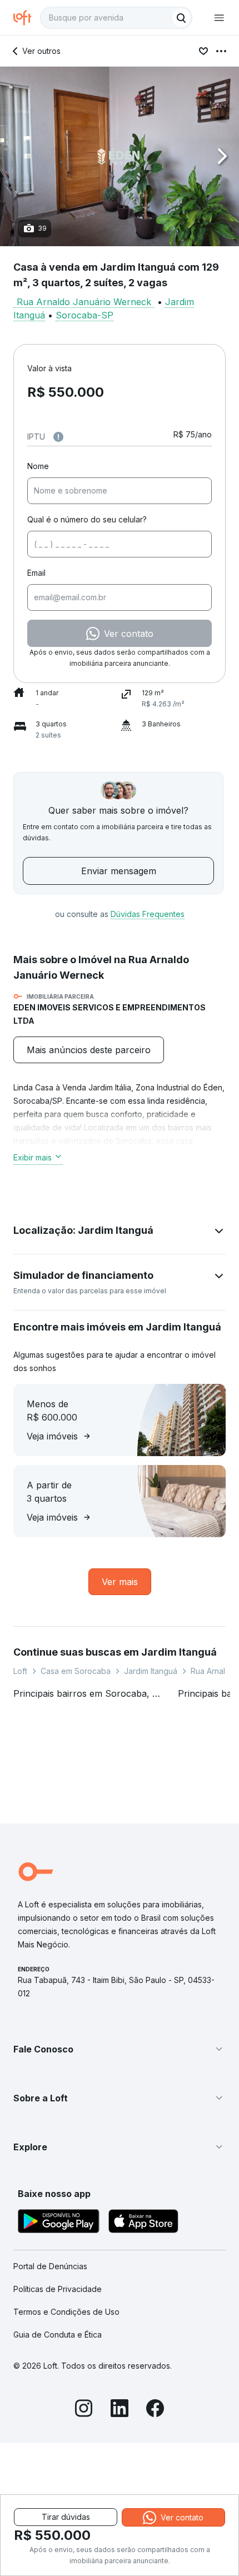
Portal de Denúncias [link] (50, 2266)
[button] (120, 156)
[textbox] (116, 18)
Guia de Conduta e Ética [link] (58, 2335)
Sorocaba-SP (84, 315)
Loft (20, 1671)
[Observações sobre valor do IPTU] (58, 437)
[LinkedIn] (120, 2410)
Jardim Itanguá (151, 1671)
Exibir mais (33, 1157)
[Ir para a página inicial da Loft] (27, 18)
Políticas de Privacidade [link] (58, 2289)
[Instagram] (84, 2410)
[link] (89, 1050)
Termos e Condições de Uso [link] (66, 2312)
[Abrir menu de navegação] (219, 18)
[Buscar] (181, 18)
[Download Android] (59, 2223)
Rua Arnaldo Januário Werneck (84, 302)
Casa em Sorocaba (76, 1671)
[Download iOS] (143, 2223)
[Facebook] (155, 2410)
